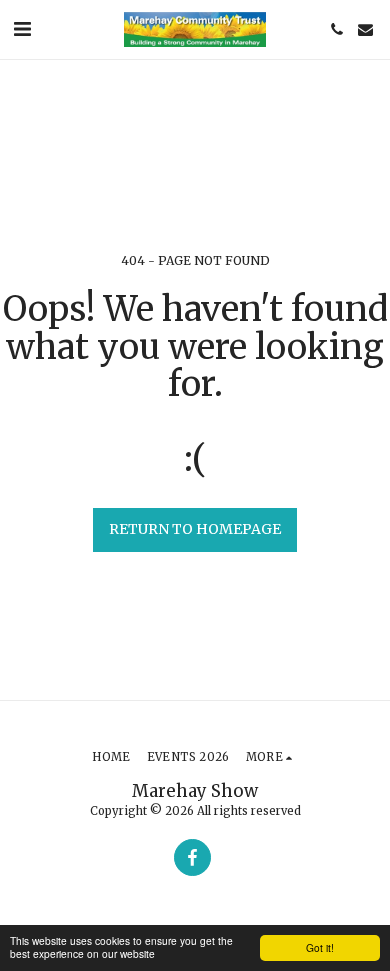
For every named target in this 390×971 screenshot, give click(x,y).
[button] (22, 28)
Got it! (320, 947)
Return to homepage (195, 529)
